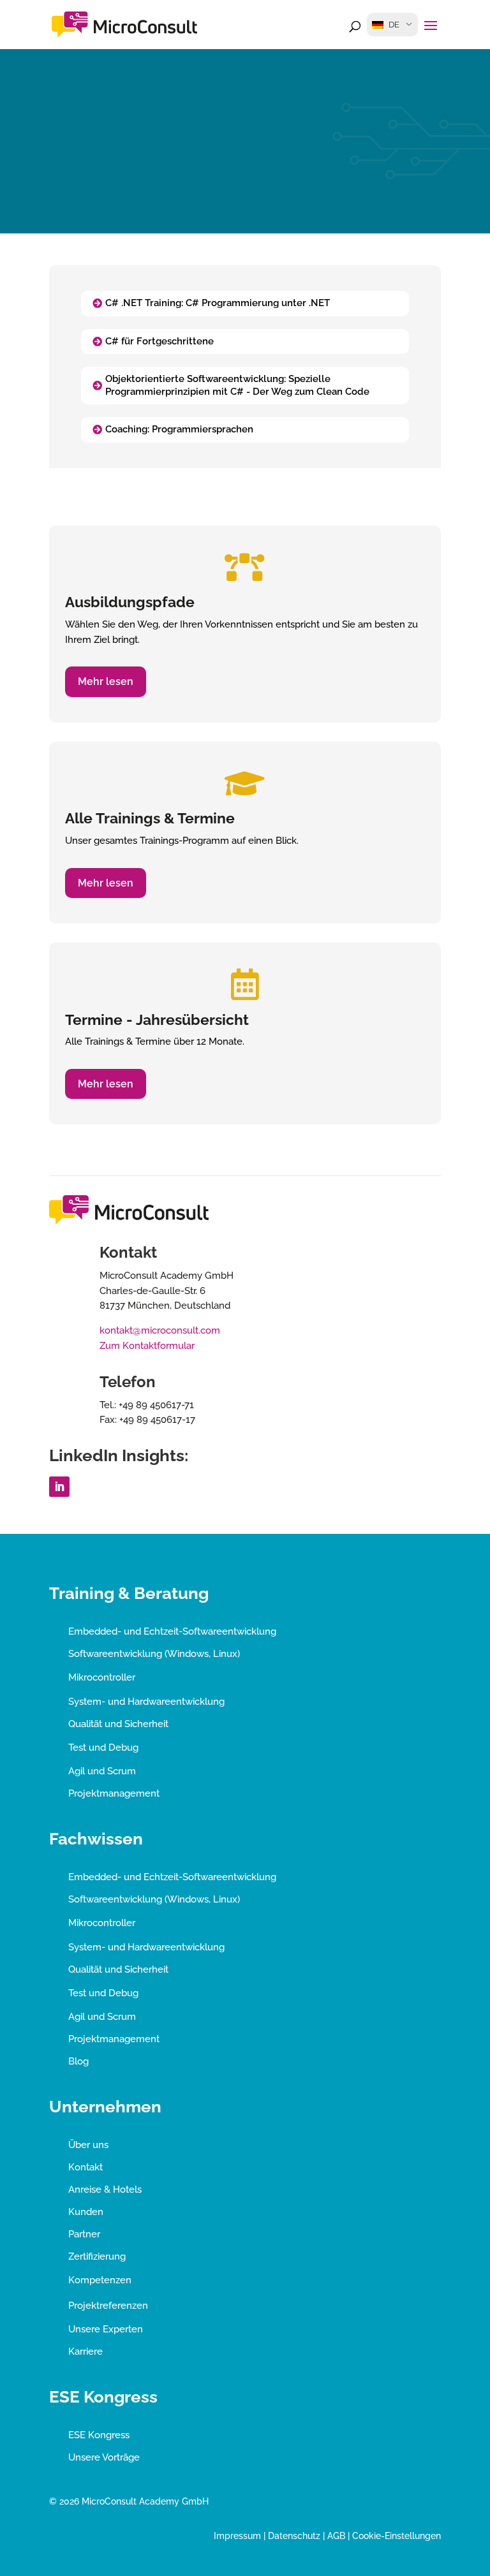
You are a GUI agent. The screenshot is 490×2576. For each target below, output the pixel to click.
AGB (336, 2536)
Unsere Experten (106, 2329)
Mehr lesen (106, 681)
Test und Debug (103, 1748)
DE (394, 25)
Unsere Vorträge (104, 2457)
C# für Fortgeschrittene (160, 341)
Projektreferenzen (108, 2306)
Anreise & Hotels (105, 2190)
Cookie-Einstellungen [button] (397, 2536)
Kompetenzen (100, 2280)
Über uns (88, 2145)
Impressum (237, 2536)
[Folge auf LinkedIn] (59, 1487)
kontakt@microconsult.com (160, 1330)
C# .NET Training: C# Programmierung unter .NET (218, 303)
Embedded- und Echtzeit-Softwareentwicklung (172, 1631)
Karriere (85, 2352)
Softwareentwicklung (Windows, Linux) (154, 1654)
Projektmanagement (114, 1793)
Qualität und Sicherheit (118, 1724)
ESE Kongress (99, 2435)
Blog (78, 2061)
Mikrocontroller (102, 1677)
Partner (84, 2234)
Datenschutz (294, 2536)
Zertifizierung (97, 2256)
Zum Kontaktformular (147, 1346)
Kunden (86, 2212)
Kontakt (85, 2167)
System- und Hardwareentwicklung (146, 1702)
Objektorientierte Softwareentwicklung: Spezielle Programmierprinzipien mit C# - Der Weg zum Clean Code (237, 385)
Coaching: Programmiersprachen (179, 429)
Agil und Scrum (102, 1771)
